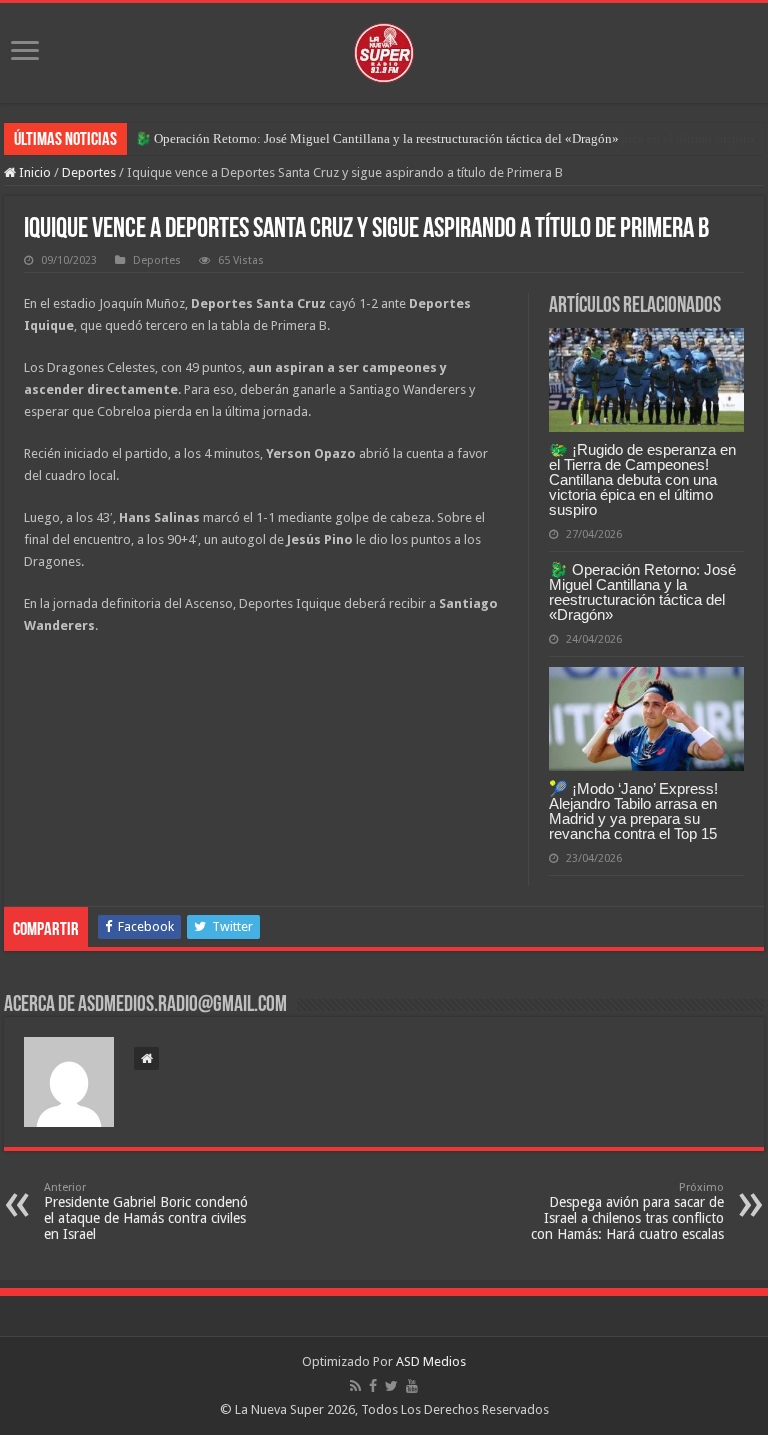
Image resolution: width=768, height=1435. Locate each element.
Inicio (33, 172)
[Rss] (355, 1386)
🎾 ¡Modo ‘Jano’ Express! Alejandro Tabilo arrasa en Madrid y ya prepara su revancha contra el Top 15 (633, 811)
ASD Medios (431, 1361)
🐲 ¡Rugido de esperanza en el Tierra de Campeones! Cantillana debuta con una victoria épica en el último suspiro (642, 479)
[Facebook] (373, 1386)
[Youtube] (412, 1386)
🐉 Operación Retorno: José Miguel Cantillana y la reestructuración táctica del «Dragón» (377, 138)
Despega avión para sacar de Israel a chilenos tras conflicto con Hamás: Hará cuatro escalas (627, 1211)
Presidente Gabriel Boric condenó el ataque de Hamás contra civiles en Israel (146, 1211)
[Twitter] (391, 1386)
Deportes (89, 172)
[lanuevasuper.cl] (384, 49)
